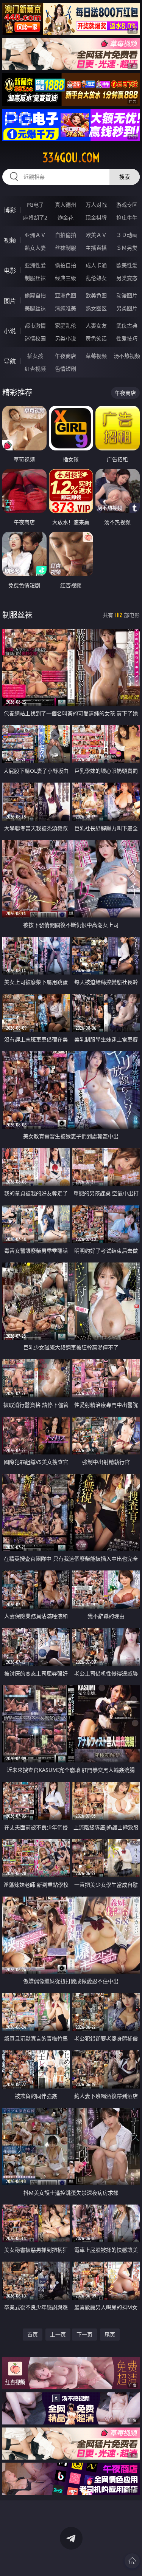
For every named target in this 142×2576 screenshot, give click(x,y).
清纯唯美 (66, 308)
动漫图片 (127, 295)
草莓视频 (96, 356)
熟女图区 (96, 308)
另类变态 (127, 278)
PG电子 (35, 205)
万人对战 (96, 205)
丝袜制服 (66, 248)
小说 (10, 331)
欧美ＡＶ (96, 235)
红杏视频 (35, 369)
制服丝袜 (35, 278)
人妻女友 (96, 326)
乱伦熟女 (96, 278)
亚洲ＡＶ (35, 235)
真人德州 (66, 205)
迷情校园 (35, 338)
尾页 (110, 2334)
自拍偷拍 (66, 235)
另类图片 (127, 308)
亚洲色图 (66, 295)
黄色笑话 (96, 338)
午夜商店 (66, 356)
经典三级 (66, 278)
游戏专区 (127, 205)
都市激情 (35, 326)
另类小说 (66, 338)
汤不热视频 (127, 356)
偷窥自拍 (35, 295)
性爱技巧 (127, 338)
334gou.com (71, 158)
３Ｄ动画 (127, 235)
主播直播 (96, 248)
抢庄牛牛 (127, 217)
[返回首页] (132, 2561)
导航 (10, 361)
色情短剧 (66, 369)
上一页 (58, 2334)
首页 (33, 2334)
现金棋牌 (96, 217)
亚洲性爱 (35, 265)
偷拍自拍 (66, 265)
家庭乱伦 (66, 326)
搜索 (125, 177)
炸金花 (66, 217)
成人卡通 (96, 265)
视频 (10, 240)
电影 (10, 271)
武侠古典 (127, 326)
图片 (10, 301)
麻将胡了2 (35, 217)
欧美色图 (96, 295)
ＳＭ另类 (127, 248)
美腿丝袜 (35, 308)
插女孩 (35, 356)
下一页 (84, 2334)
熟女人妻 (35, 248)
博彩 (10, 210)
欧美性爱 (127, 265)
